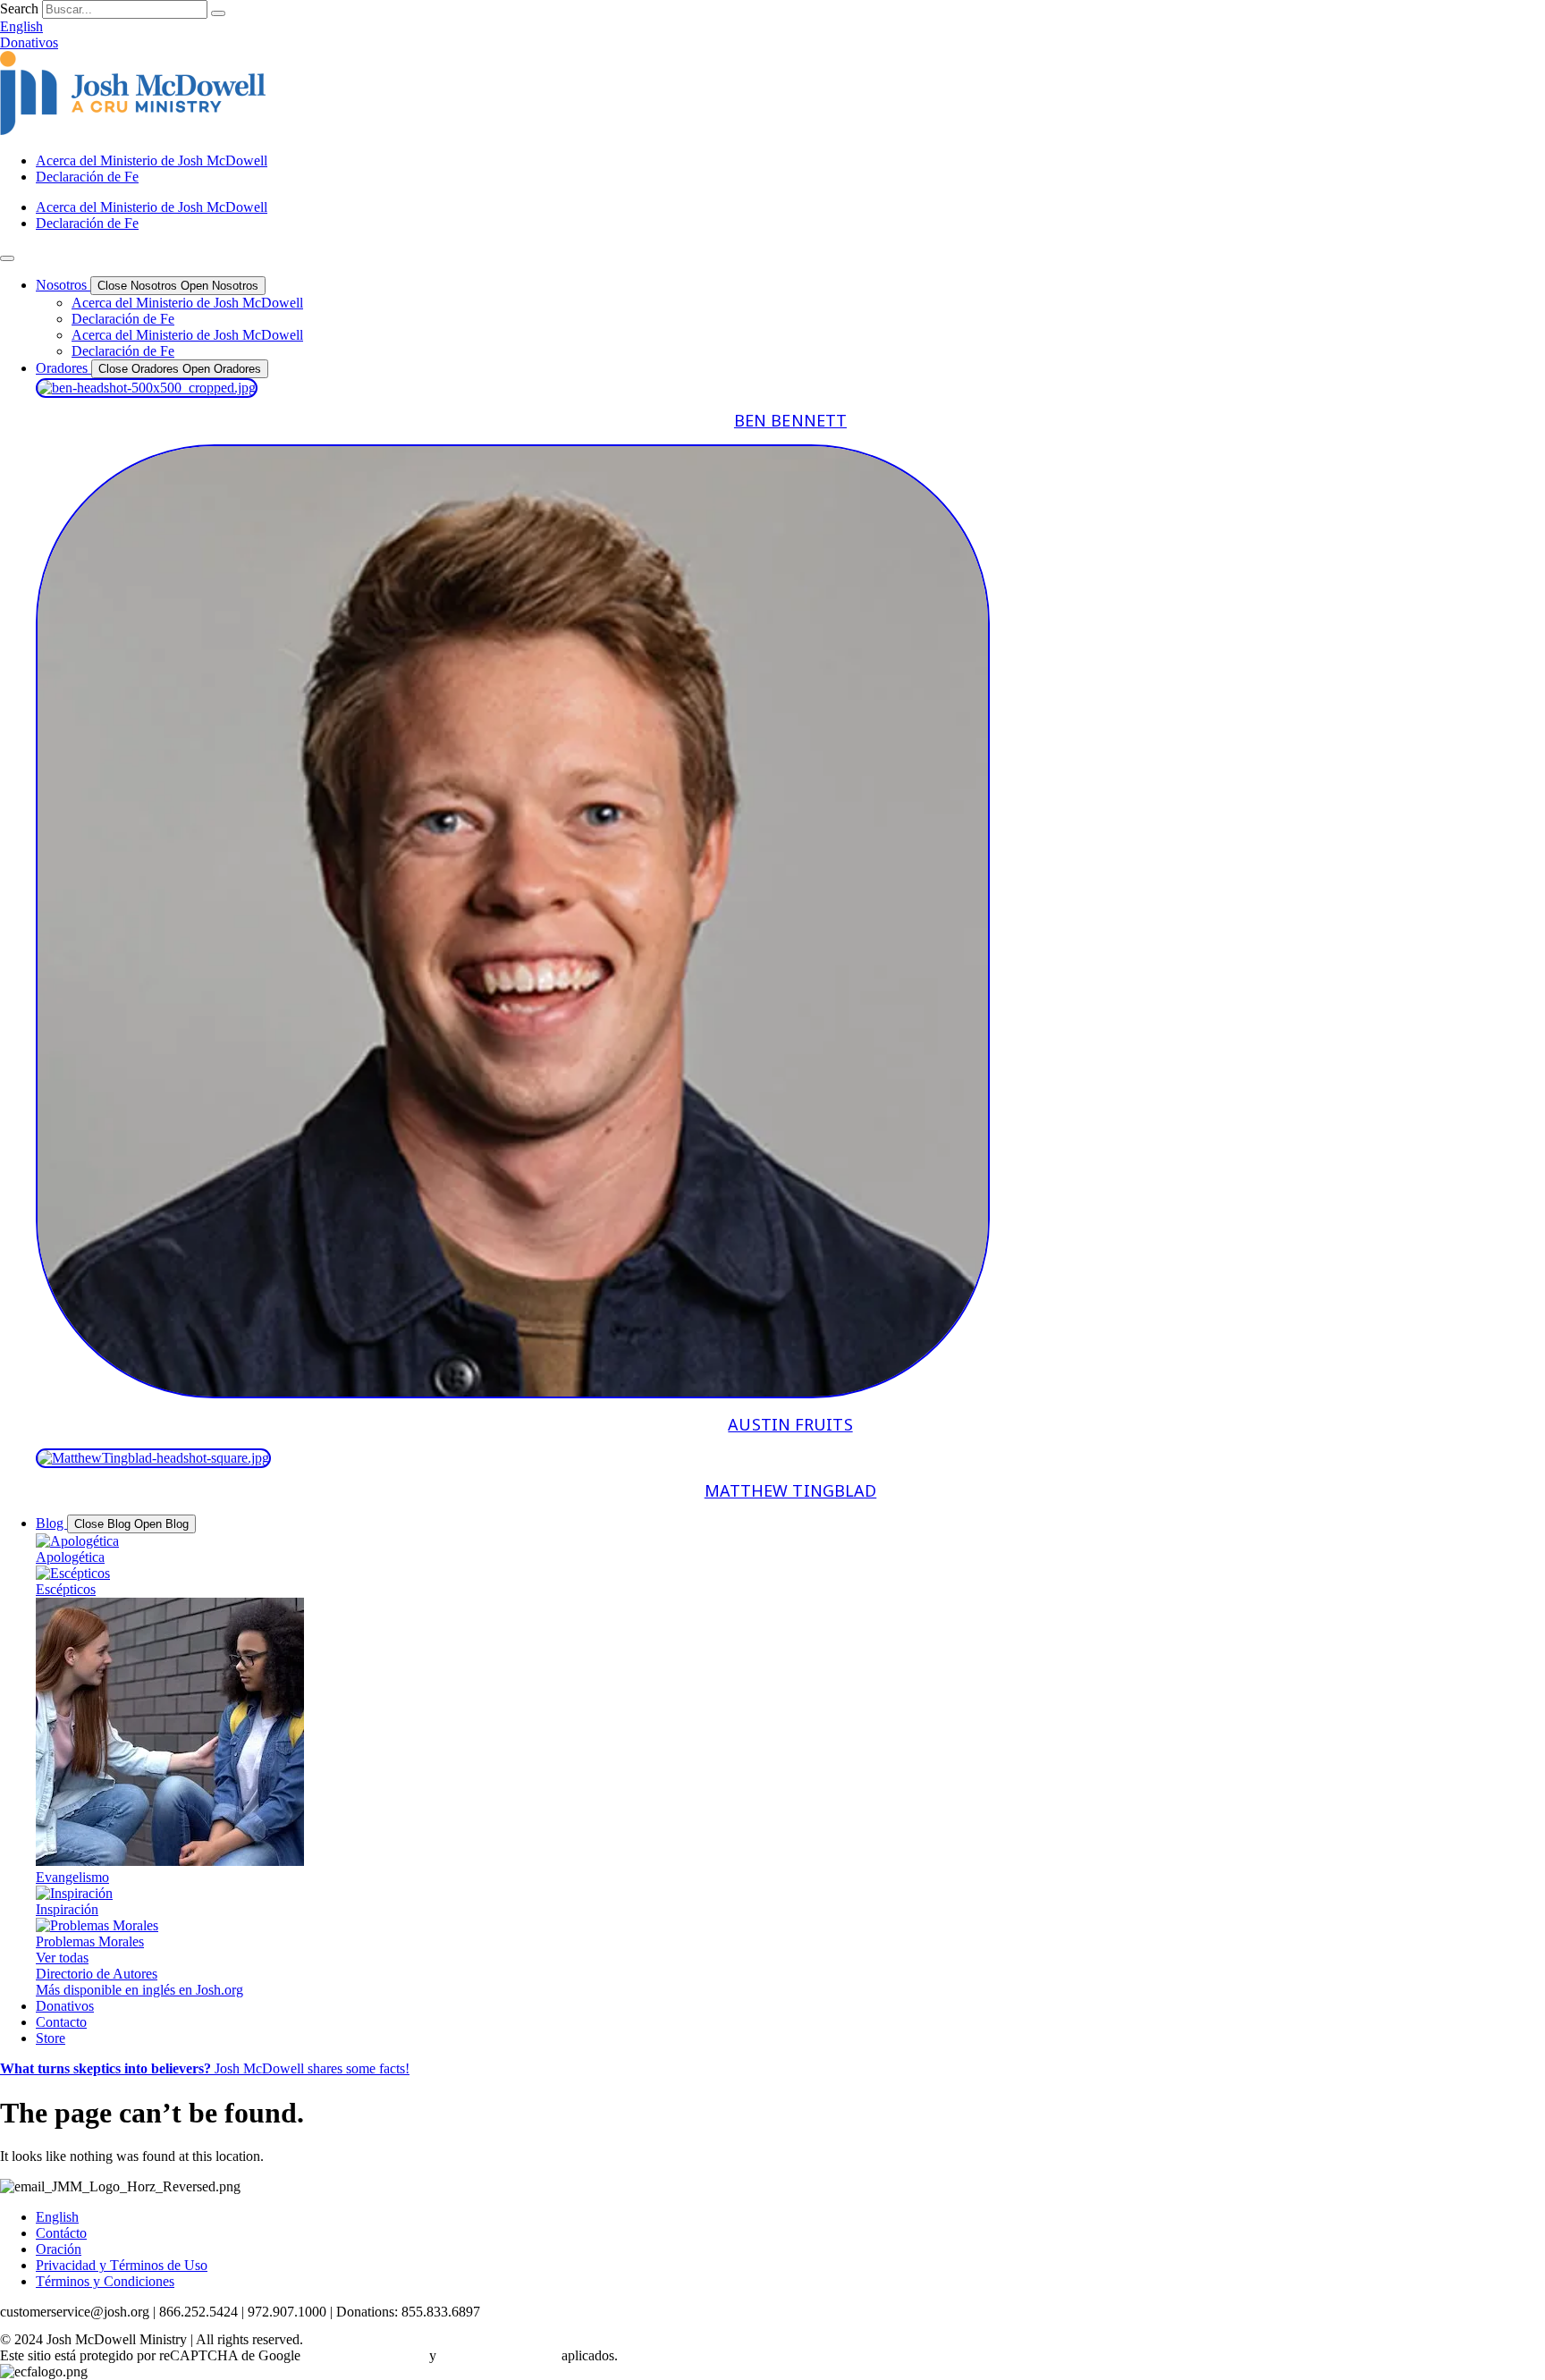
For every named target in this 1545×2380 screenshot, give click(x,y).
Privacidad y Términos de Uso (122, 2265)
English (57, 2217)
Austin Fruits (790, 1425)
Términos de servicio (499, 2355)
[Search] (218, 13)
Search (19, 8)
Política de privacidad (365, 2355)
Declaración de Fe (87, 177)
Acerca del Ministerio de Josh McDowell (152, 160)
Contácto (61, 2233)
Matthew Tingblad (791, 1491)
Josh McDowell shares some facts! (205, 2068)
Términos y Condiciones (105, 2281)
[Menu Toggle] (7, 258)
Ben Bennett (790, 421)
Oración (59, 2249)
